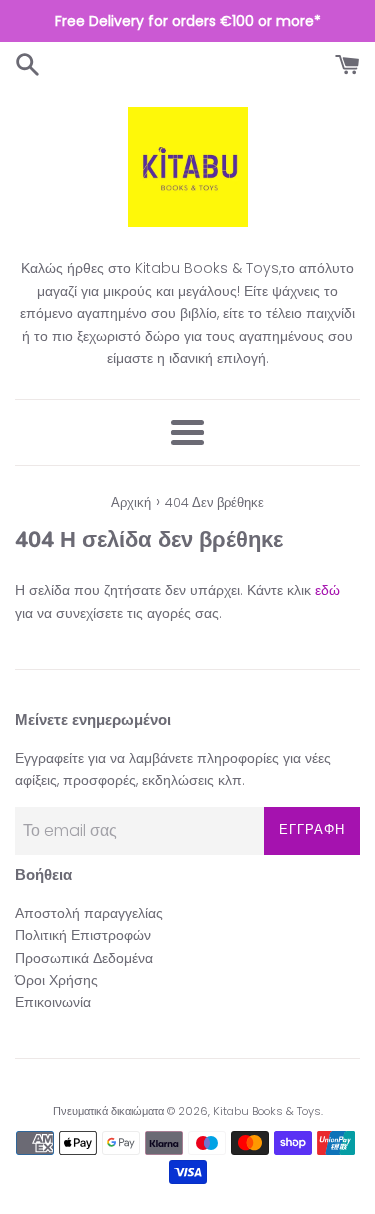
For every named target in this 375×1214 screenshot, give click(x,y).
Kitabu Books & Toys (267, 1111)
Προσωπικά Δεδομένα (84, 958)
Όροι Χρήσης (56, 980)
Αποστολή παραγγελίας (89, 913)
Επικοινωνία (53, 1002)
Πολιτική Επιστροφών (83, 935)
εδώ (327, 590)
